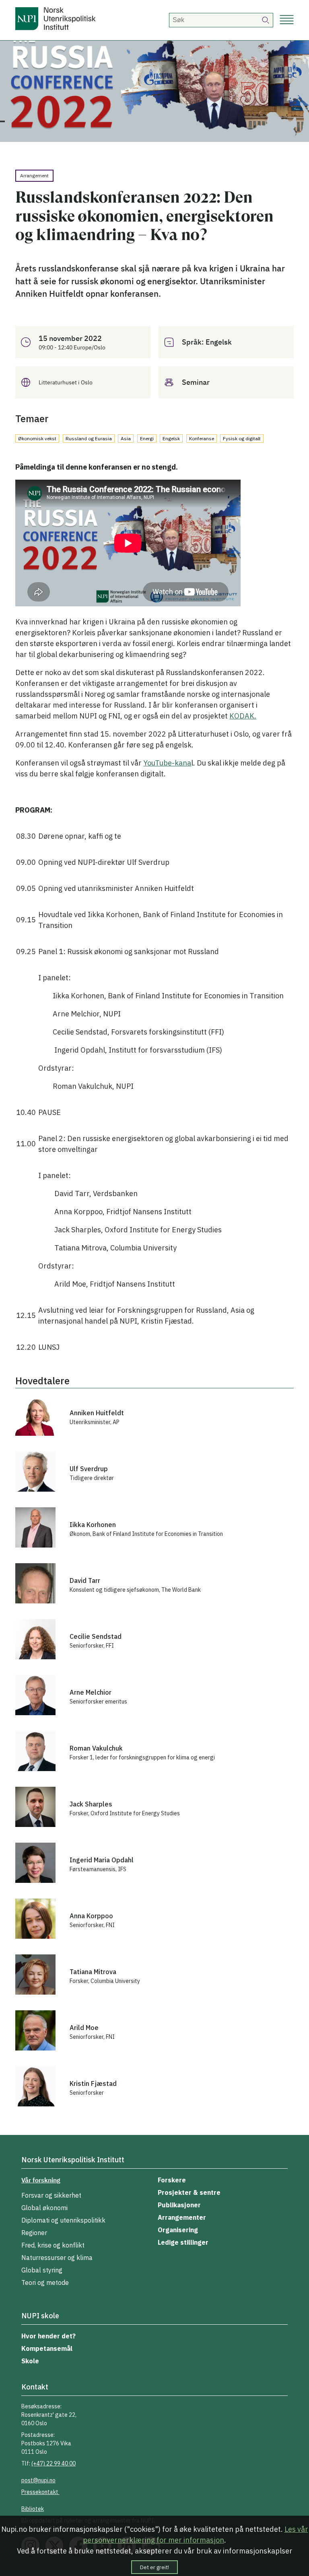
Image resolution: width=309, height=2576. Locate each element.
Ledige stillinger (183, 2242)
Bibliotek (33, 2509)
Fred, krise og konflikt (53, 2245)
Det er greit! (154, 2567)
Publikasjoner (179, 2205)
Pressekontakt (40, 2492)
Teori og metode (45, 2282)
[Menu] (287, 20)
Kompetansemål (47, 2348)
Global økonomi (44, 2208)
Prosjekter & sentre (189, 2192)
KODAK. (243, 716)
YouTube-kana (167, 763)
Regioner (34, 2233)
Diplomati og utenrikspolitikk (63, 2220)
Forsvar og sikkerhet (51, 2195)
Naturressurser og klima (57, 2258)
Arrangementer (182, 2217)
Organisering (178, 2230)
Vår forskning (41, 2180)
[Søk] (266, 20)
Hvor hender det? (48, 2336)
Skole (30, 2361)
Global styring (42, 2270)
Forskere (172, 2180)
